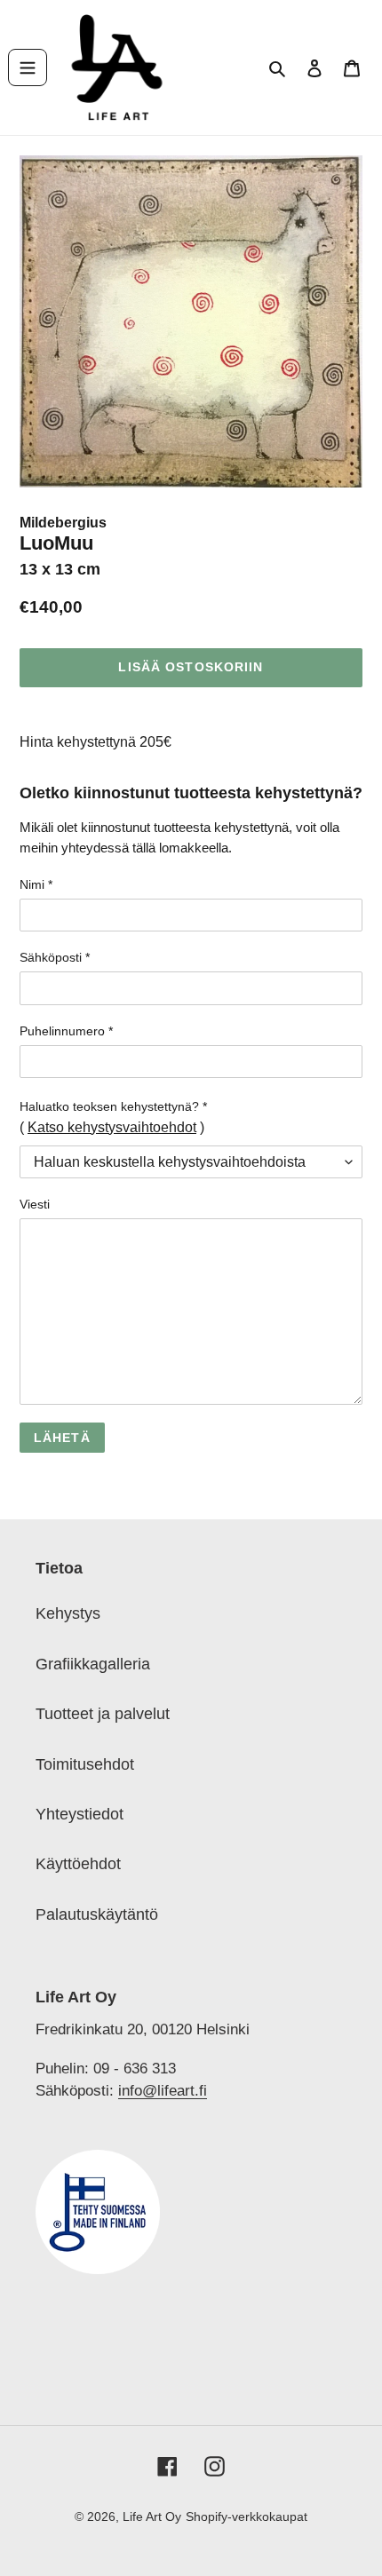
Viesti (35, 1204)
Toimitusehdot (85, 1764)
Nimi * (36, 884)
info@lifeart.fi (163, 2090)
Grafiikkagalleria (93, 1664)
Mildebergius (63, 523)
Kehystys (68, 1613)
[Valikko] (28, 67)
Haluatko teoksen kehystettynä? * (113, 1106)
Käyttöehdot (78, 1864)
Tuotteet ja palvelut (103, 1714)
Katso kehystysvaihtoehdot (112, 1127)
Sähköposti (55, 957)
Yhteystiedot (80, 1814)
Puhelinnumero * (66, 1031)
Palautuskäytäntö (97, 1914)
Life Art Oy (152, 2517)
